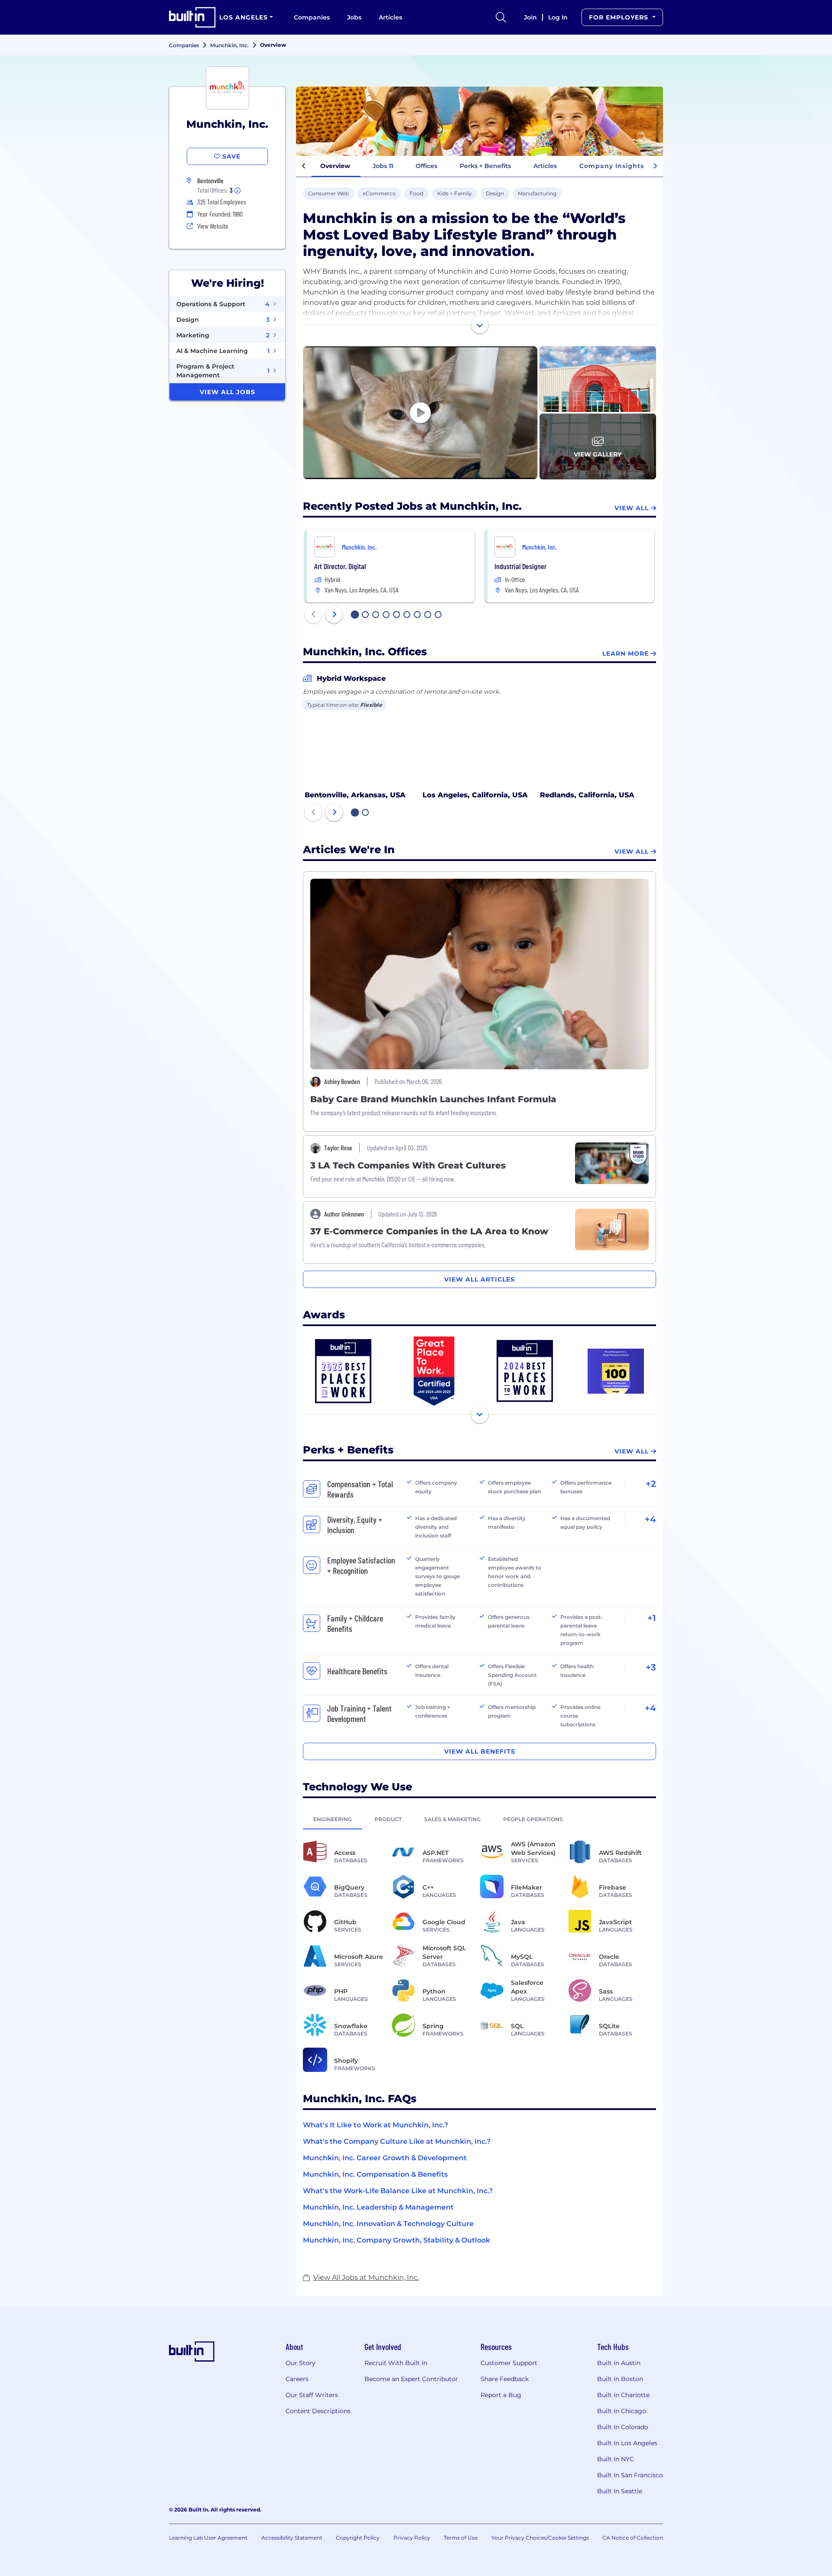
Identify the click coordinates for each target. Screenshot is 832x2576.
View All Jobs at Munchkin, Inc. (366, 2277)
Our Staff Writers (312, 2395)
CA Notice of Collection (633, 2538)
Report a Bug (501, 2395)
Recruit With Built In (396, 2363)
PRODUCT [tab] (388, 1819)
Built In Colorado (623, 2427)
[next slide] (334, 615)
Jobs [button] (383, 166)
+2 (651, 1484)
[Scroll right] (655, 166)
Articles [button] (545, 166)
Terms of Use (461, 2538)
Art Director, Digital (340, 566)
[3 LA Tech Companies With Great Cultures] (612, 1163)
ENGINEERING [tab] (333, 1819)
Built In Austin (619, 2363)
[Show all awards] (480, 1414)
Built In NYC (616, 2459)
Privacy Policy (412, 2538)
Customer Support (509, 2363)
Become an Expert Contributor (411, 2379)
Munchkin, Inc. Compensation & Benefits (375, 2174)
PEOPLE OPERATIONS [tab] (533, 1819)
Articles (390, 17)
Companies (312, 17)
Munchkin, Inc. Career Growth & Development (385, 2158)
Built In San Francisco (630, 2475)
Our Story (301, 2363)
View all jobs (227, 392)
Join (530, 17)
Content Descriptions (318, 2411)
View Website (213, 226)
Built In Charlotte (623, 2395)
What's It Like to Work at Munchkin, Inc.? (375, 2125)
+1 (652, 1618)
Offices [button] (426, 166)
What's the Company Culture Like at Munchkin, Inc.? (397, 2141)
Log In (558, 17)
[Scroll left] (304, 166)
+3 (651, 1667)
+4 (650, 1519)
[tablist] (479, 1819)
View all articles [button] (479, 1279)
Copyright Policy (358, 2538)
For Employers (620, 17)
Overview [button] (335, 166)
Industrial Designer (520, 566)
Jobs (354, 17)
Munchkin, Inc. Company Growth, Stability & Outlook (396, 2240)
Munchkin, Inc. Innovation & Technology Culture (388, 2224)
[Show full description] (480, 325)
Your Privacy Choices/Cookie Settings (540, 2538)
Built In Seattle (620, 2491)
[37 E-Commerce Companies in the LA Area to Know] (612, 1229)
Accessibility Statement (292, 2538)
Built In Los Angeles (627, 2443)
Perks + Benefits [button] (485, 166)
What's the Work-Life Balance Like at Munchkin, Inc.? (398, 2191)
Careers (297, 2379)
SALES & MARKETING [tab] (452, 1819)
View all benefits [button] (480, 1751)
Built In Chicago (622, 2411)
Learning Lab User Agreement (208, 2538)
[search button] (501, 17)
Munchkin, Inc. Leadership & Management (378, 2207)
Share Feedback (505, 2379)
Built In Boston (620, 2379)
